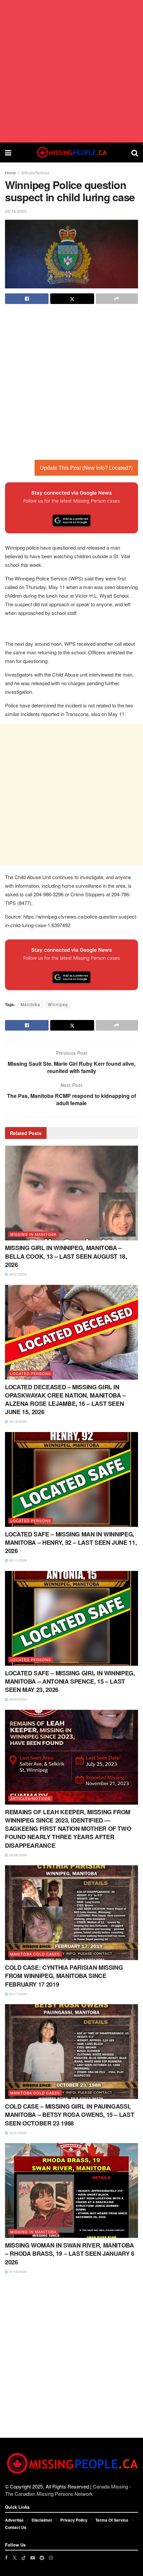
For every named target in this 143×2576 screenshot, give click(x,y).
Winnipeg (58, 1004)
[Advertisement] (71, 71)
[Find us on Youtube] (33, 2558)
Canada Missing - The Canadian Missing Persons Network (68, 2490)
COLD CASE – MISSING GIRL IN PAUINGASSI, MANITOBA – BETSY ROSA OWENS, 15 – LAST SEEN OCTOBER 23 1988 (70, 2115)
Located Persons (31, 1373)
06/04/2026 (17, 1699)
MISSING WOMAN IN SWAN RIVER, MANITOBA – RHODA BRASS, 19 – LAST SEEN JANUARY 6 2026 (70, 2253)
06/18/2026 (17, 1421)
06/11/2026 (17, 1560)
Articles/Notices (35, 173)
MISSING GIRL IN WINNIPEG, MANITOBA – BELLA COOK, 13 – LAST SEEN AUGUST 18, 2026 (66, 1256)
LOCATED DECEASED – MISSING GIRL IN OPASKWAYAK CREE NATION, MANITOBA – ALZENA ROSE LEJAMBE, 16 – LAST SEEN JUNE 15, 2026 (65, 1400)
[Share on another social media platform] (117, 299)
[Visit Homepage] (71, 152)
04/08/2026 (17, 1855)
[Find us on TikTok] (24, 2557)
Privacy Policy (74, 2520)
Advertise (14, 2520)
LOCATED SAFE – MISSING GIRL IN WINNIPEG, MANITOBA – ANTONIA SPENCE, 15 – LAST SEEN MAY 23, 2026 (70, 1681)
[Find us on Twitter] (15, 2558)
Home (10, 173)
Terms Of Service (112, 2520)
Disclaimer (42, 2520)
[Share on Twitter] (72, 299)
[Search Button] (135, 152)
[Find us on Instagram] (51, 2558)
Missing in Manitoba (33, 1234)
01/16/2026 (17, 2272)
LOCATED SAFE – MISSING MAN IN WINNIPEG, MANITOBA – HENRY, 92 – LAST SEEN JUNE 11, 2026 (71, 1542)
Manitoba (30, 1004)
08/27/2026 (17, 1274)
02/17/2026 (17, 1994)
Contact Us (16, 2527)
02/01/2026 (17, 2133)
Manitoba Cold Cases (35, 1954)
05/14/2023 (16, 211)
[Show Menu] (8, 152)
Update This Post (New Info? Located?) (86, 468)
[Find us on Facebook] (6, 2558)
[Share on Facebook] (27, 299)
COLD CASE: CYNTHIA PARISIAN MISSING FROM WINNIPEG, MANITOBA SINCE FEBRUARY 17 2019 (64, 1976)
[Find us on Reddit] (42, 2558)
